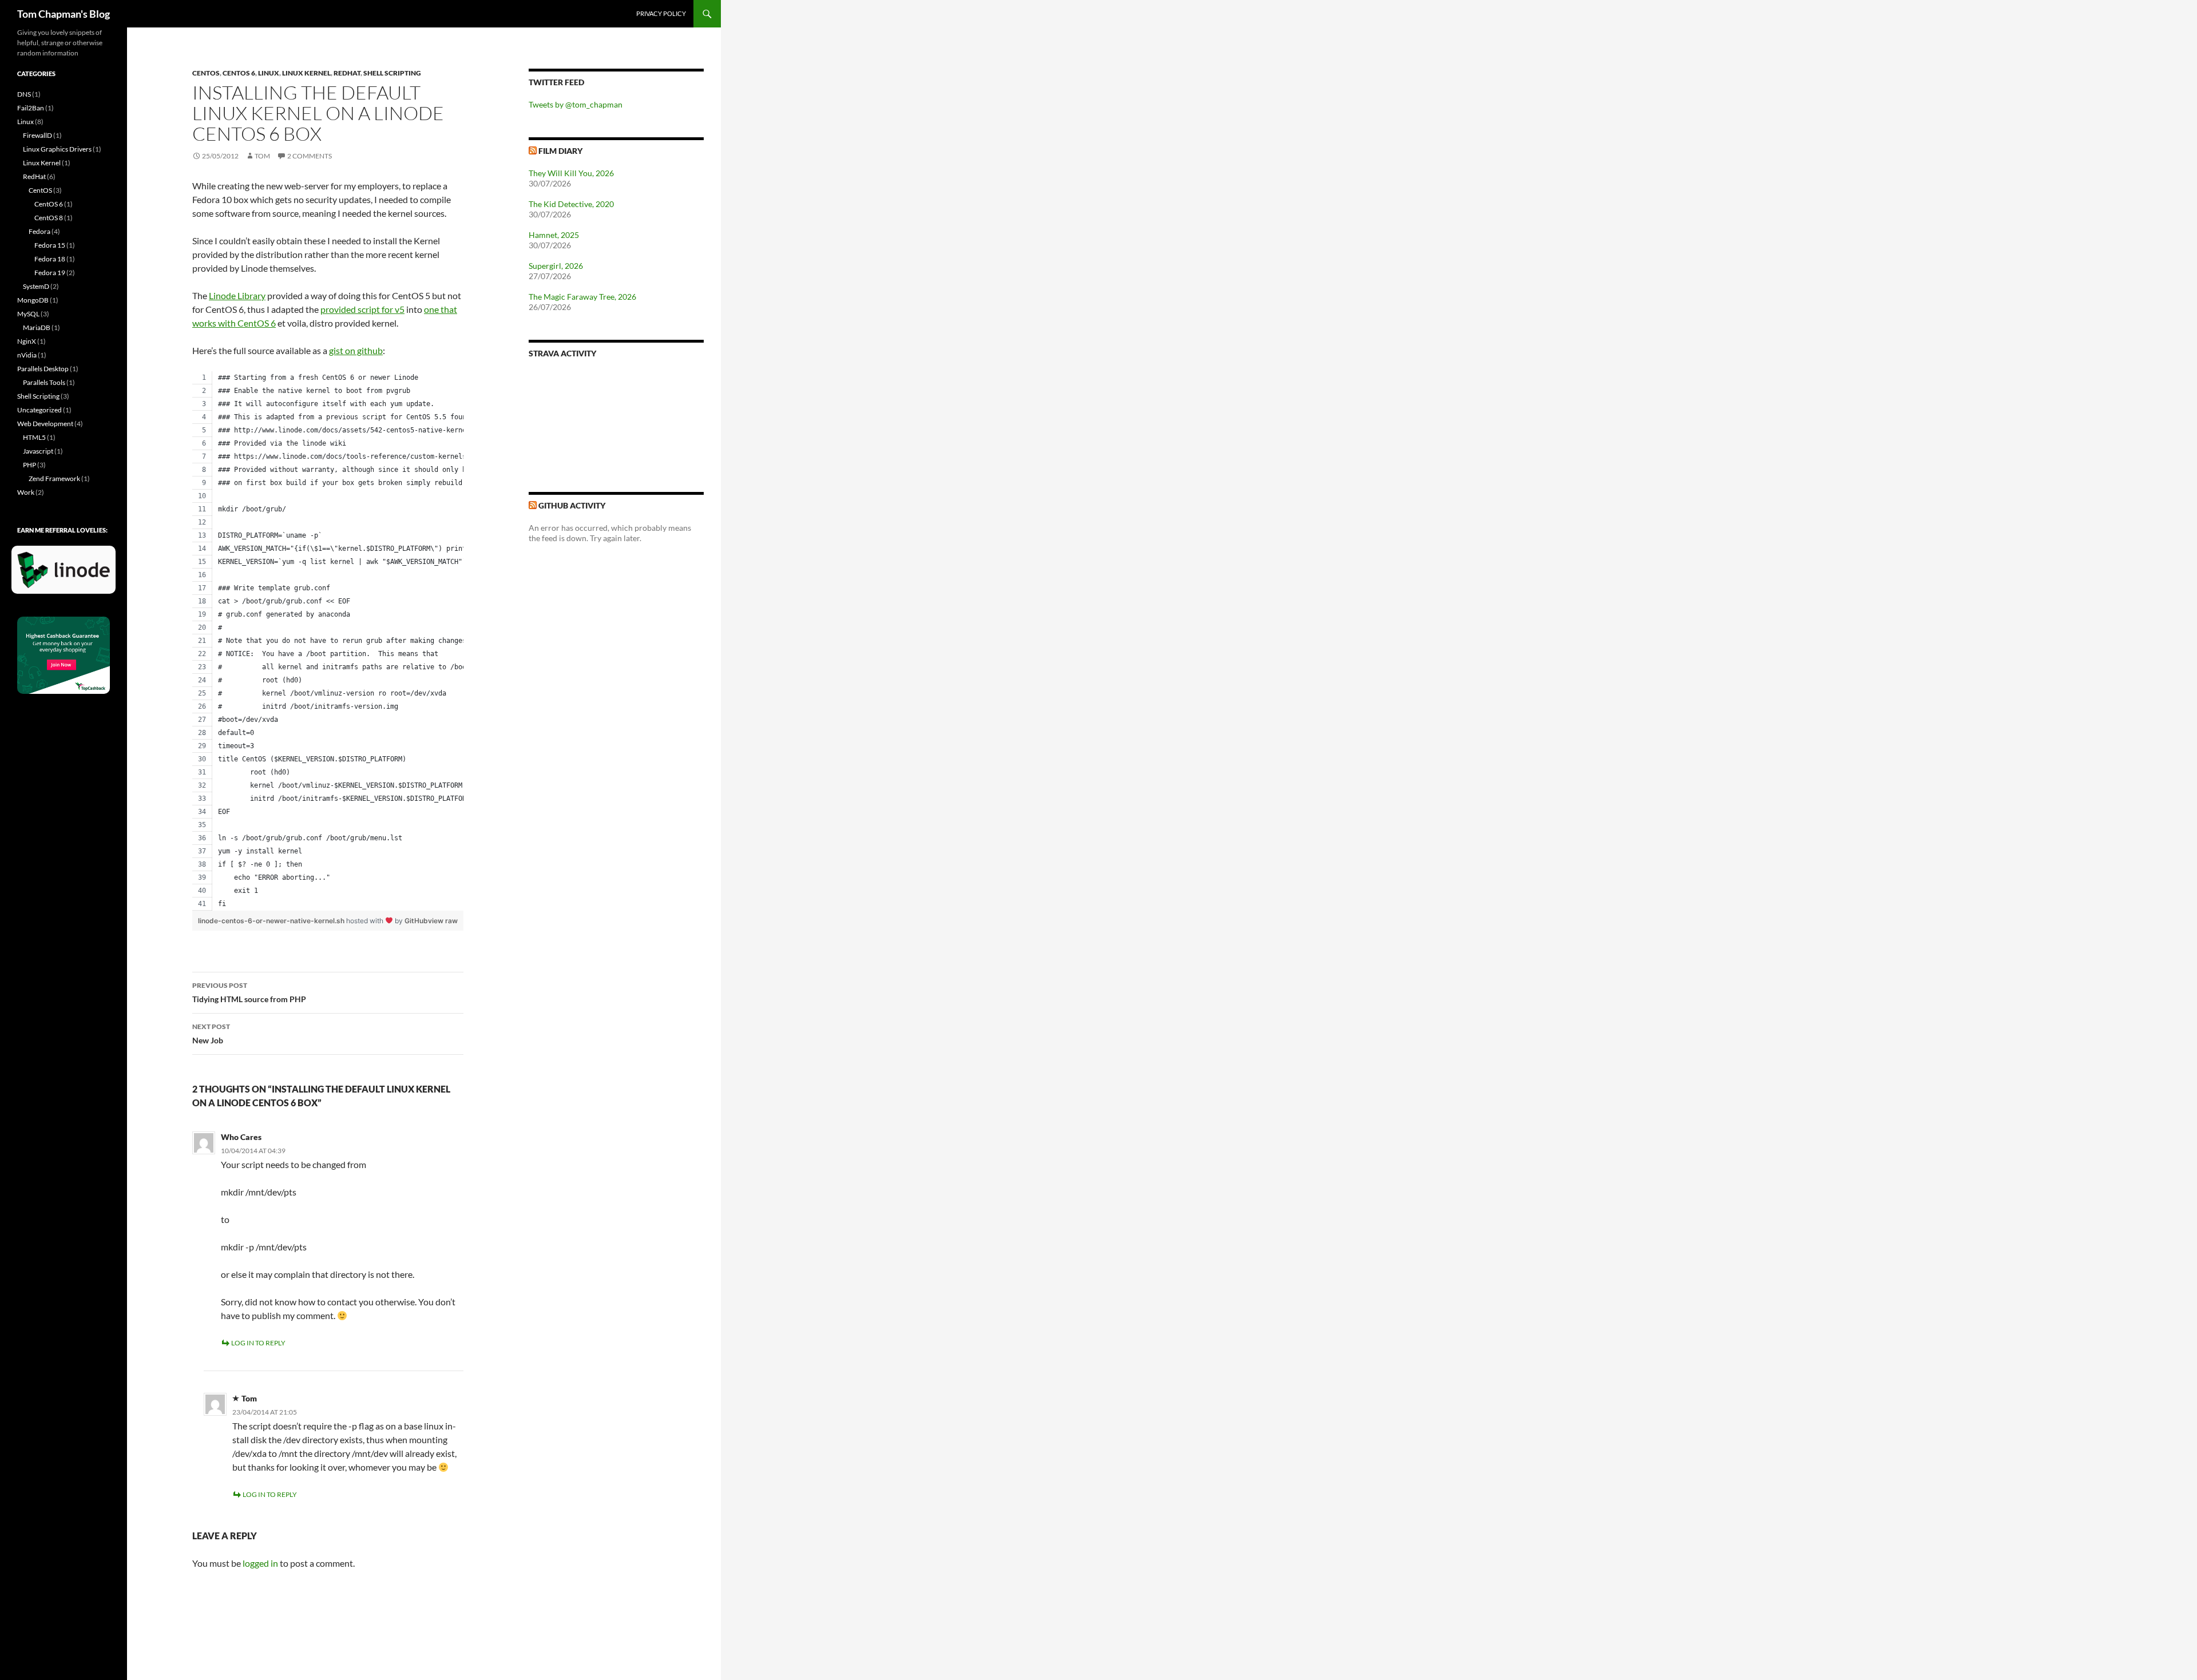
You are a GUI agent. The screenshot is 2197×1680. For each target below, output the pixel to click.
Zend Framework (54, 478)
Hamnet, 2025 (554, 235)
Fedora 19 (50, 273)
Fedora (39, 231)
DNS (24, 94)
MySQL (28, 314)
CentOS (206, 73)
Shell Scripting (392, 73)
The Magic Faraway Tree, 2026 (582, 297)
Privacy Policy (661, 13)
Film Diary (560, 151)
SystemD (36, 286)
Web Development (45, 424)
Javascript (38, 451)
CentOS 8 (49, 218)
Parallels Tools (44, 382)
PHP (29, 465)
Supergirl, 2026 (556, 266)
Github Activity (572, 505)
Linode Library (237, 295)
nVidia (27, 355)
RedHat (347, 73)
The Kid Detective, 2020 (571, 204)
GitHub (416, 921)
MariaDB (37, 327)
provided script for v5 (362, 309)
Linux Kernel (306, 73)
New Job (211, 1034)
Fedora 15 (50, 245)
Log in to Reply (258, 1343)
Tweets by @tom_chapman (576, 104)
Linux (269, 73)
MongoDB (33, 300)
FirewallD (37, 135)
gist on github (356, 350)
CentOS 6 (239, 73)
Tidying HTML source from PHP (249, 992)
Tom (262, 156)
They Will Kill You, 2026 (571, 173)
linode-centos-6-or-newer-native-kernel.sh (272, 921)
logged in (260, 1563)
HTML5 (34, 437)
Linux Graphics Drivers (57, 149)
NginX (27, 341)
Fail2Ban (31, 108)
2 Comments (310, 156)
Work (26, 492)
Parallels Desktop (43, 369)
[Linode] (66, 575)
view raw (443, 921)
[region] (328, 641)
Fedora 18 (50, 259)
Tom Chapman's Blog (64, 14)
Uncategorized (39, 410)
